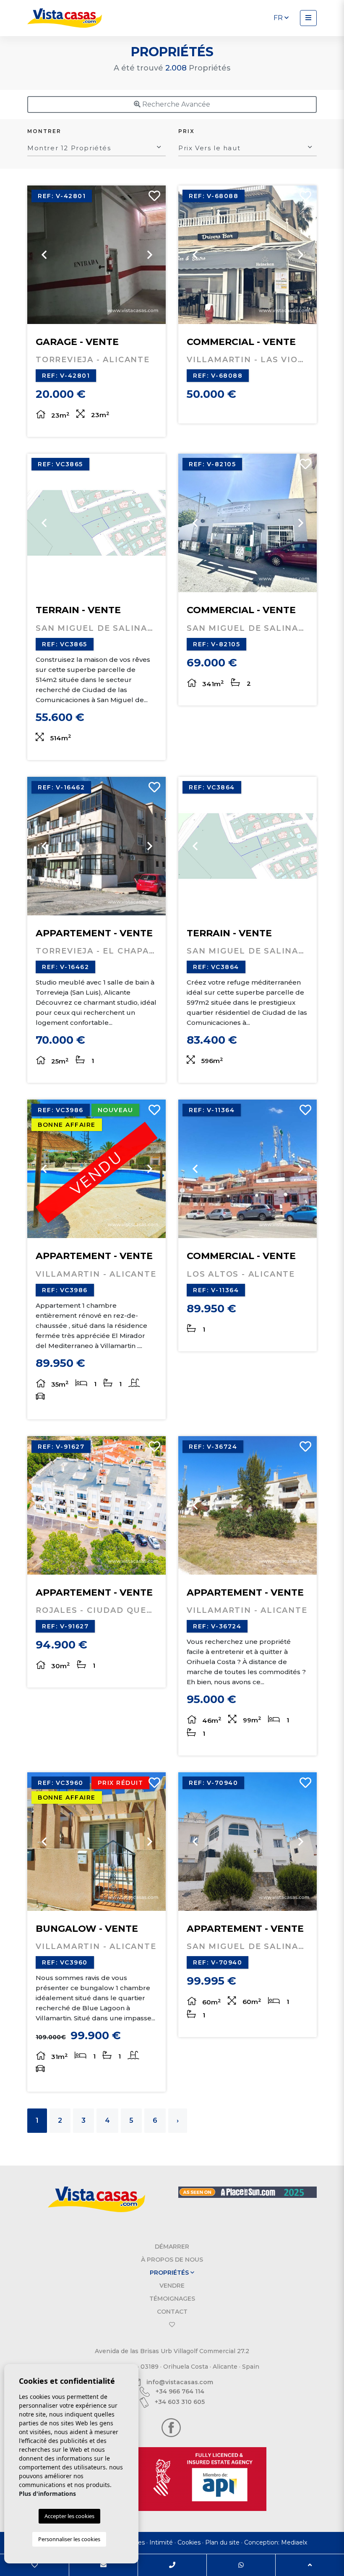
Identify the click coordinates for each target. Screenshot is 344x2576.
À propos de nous (172, 2260)
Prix (186, 131)
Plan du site (222, 2542)
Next (149, 255)
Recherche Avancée (175, 104)
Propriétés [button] (170, 2273)
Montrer (44, 131)
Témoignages (172, 2299)
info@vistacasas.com (179, 2382)
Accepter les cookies (69, 2516)
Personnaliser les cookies (69, 2539)
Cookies (189, 2542)
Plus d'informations (47, 2494)
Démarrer (172, 2247)
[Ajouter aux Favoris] (151, 198)
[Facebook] (171, 2427)
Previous (44, 255)
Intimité (161, 2542)
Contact (172, 2312)
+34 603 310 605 (179, 2402)
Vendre (172, 2286)
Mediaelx (294, 2542)
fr (279, 18)
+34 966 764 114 (179, 2391)
